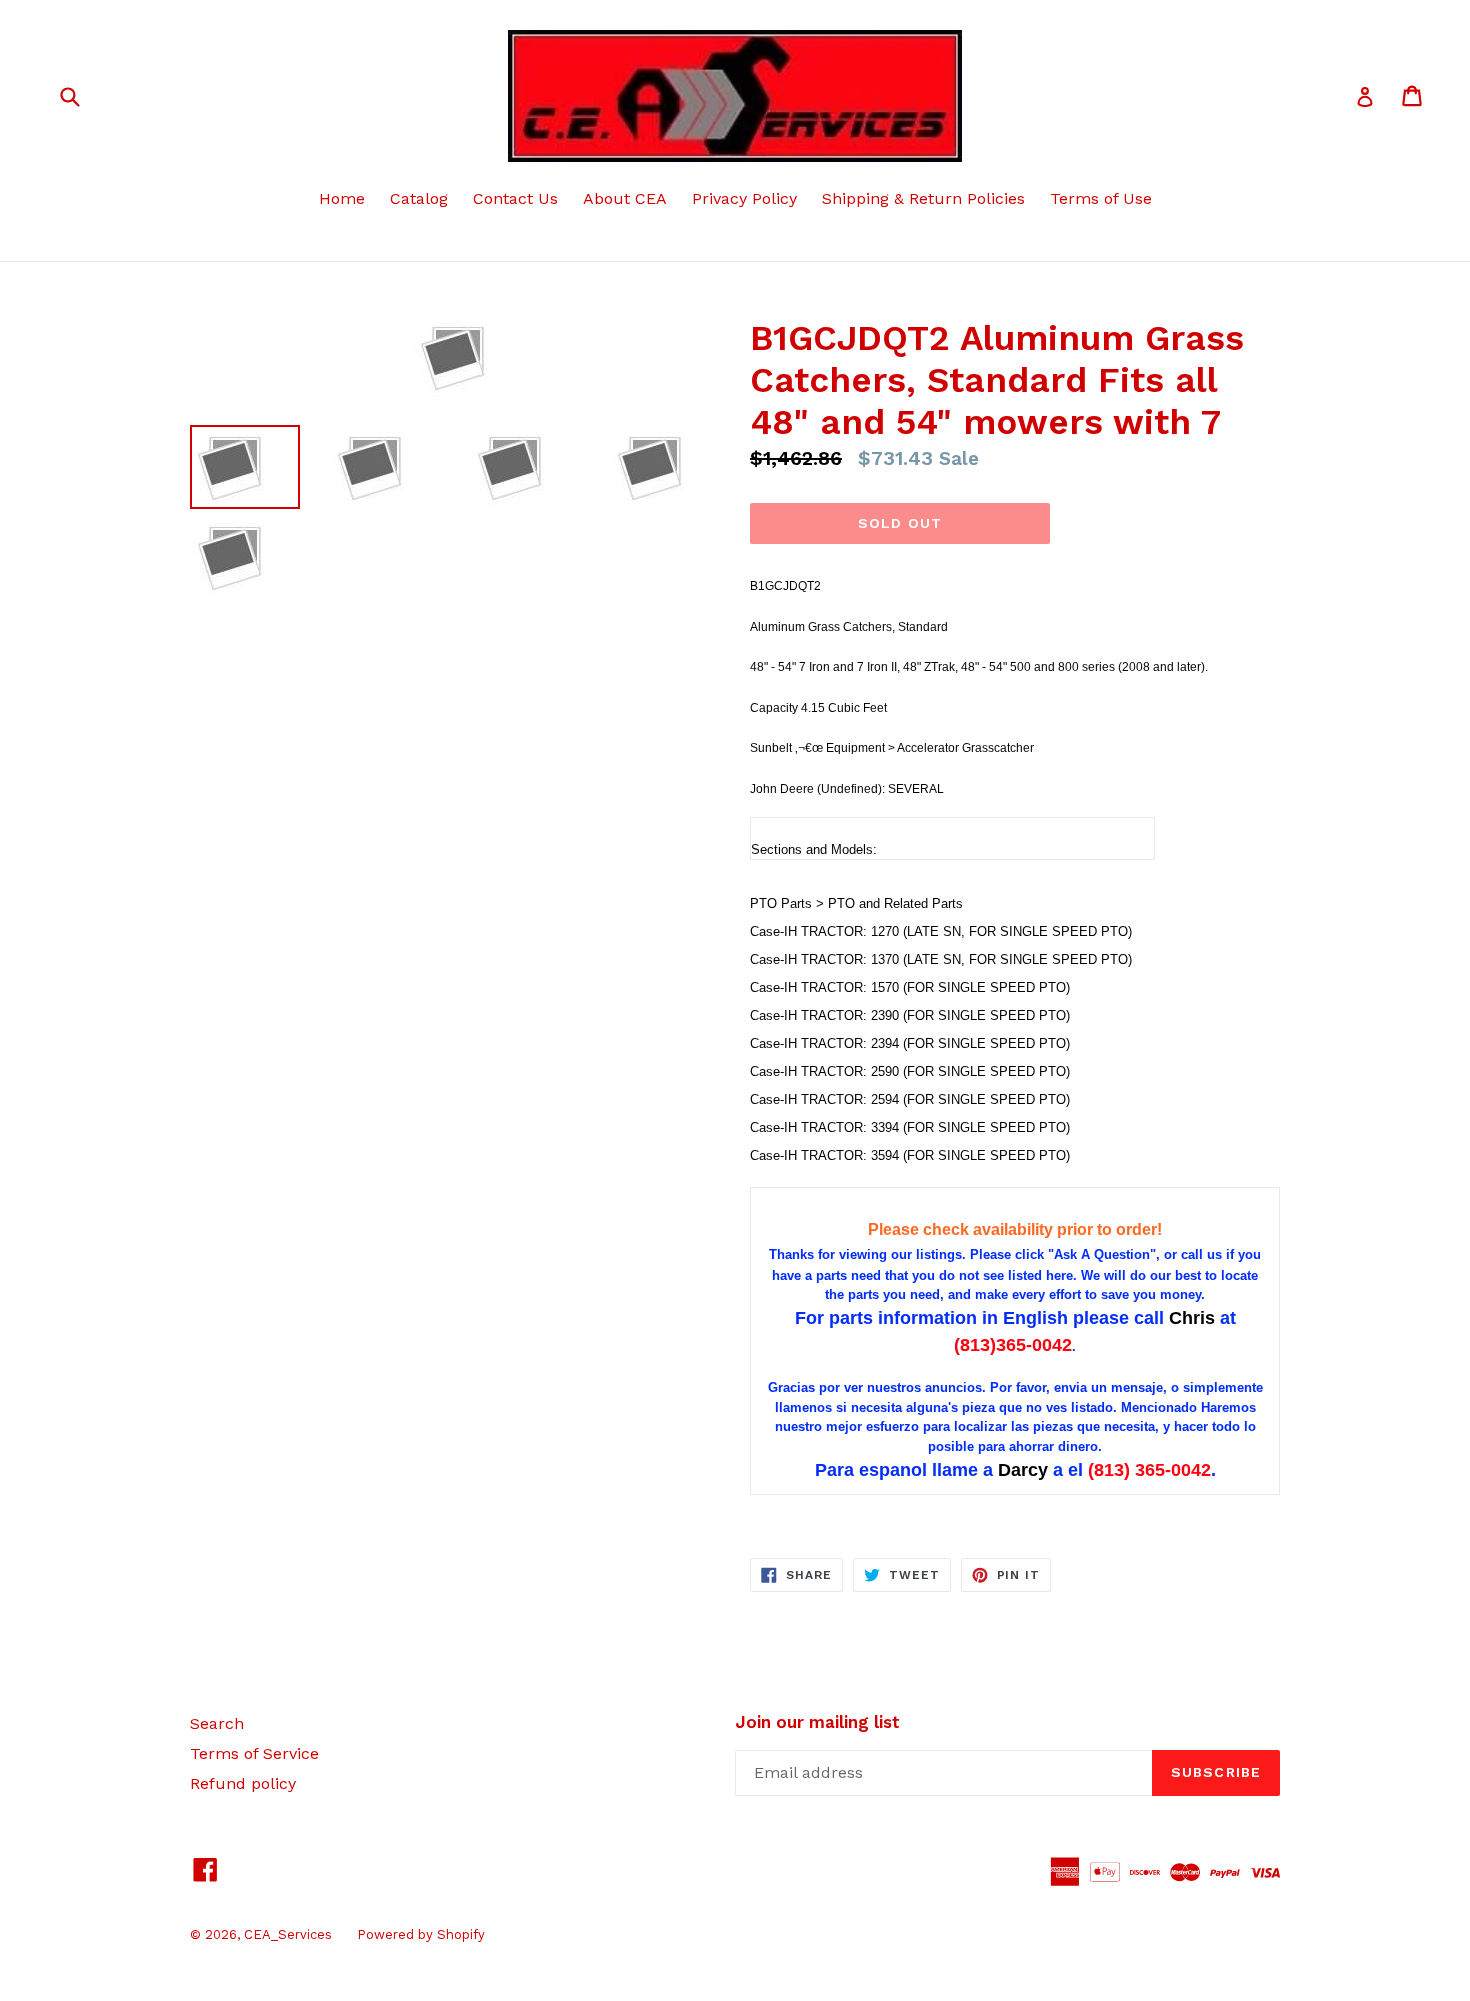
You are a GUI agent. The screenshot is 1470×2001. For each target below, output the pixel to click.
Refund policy (243, 1783)
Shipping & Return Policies (923, 198)
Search (217, 1723)
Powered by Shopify (421, 1934)
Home (342, 198)
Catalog (419, 198)
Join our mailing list (817, 1722)
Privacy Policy (744, 198)
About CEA (625, 198)
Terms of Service (254, 1753)
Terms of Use (1101, 198)
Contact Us (515, 198)
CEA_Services (288, 1934)
